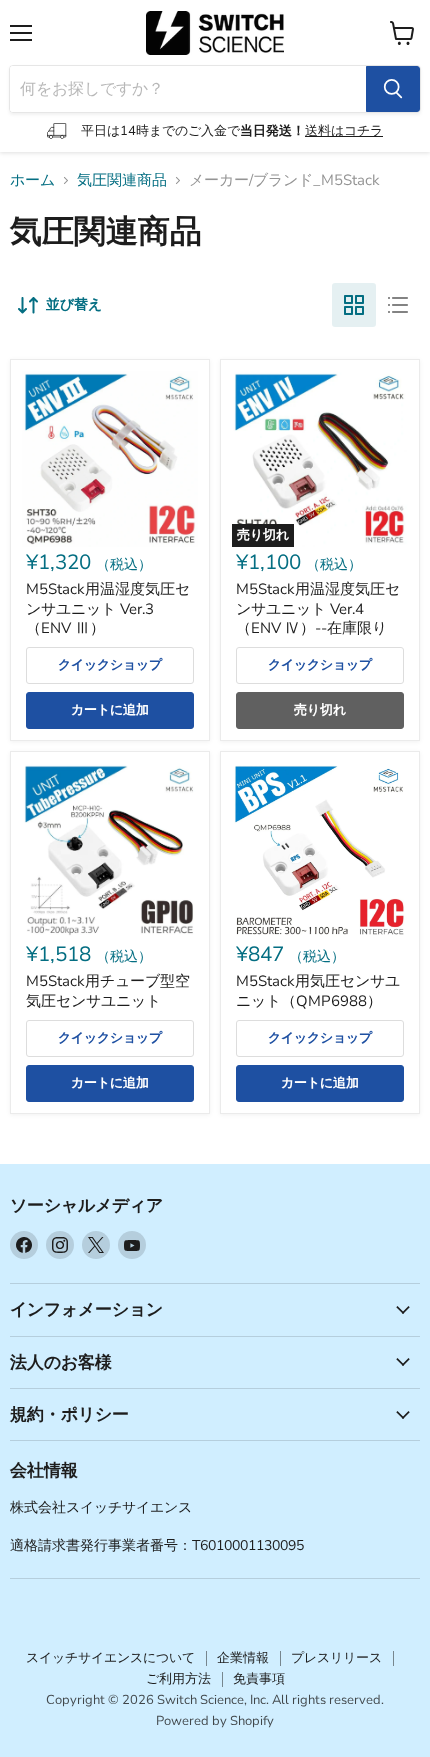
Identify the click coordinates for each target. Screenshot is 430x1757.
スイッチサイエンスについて (110, 1658)
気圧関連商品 (122, 180)
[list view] (398, 305)
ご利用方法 (178, 1679)
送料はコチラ (344, 131)
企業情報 (243, 1658)
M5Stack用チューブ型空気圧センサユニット (108, 991)
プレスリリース (336, 1658)
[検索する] (393, 89)
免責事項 (259, 1679)
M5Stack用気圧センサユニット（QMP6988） (318, 991)
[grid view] (354, 305)
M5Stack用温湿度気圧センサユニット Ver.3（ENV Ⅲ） (108, 608)
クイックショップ (110, 665)
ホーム (32, 180)
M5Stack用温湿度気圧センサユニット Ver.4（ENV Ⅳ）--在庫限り (318, 608)
